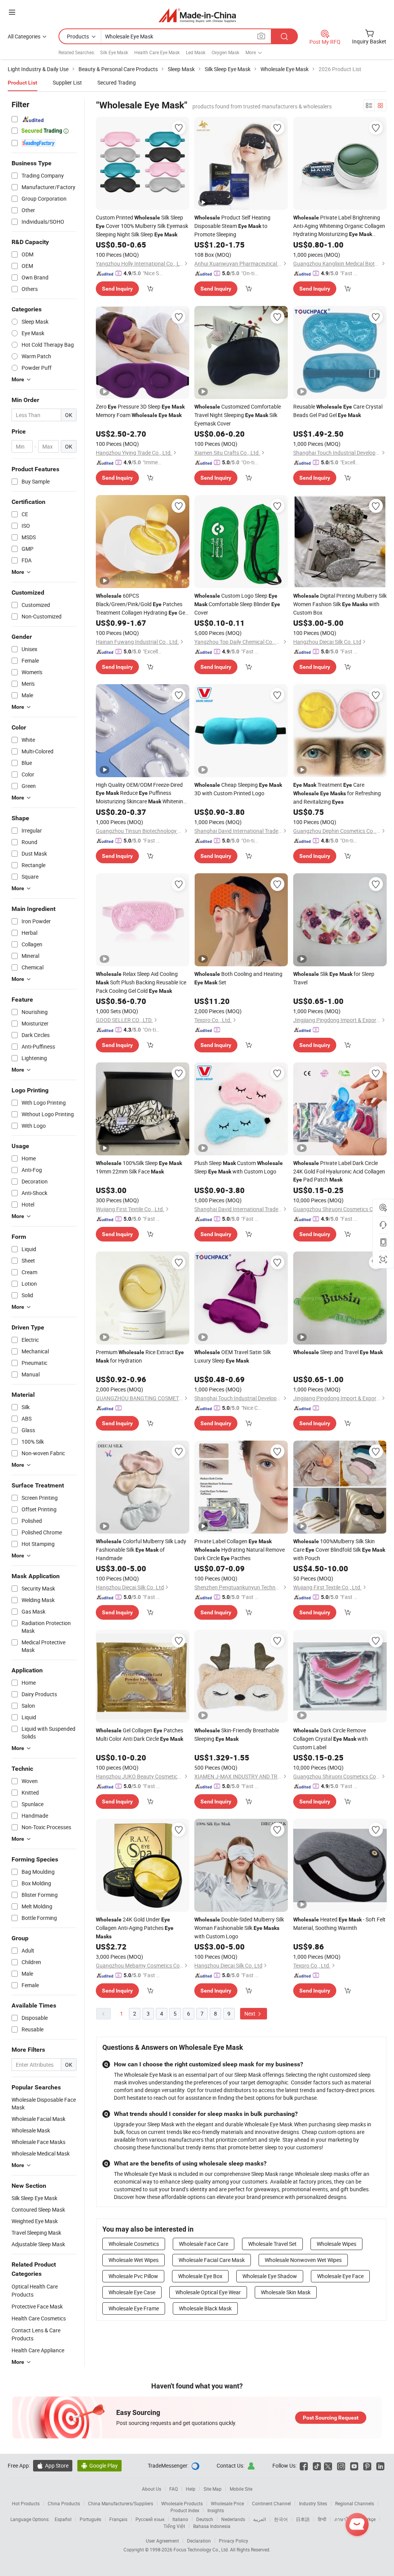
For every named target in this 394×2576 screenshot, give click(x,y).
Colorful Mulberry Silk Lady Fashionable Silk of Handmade (141, 1550)
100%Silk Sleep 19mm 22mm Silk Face (139, 1167)
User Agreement (162, 2541)
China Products (64, 2503)
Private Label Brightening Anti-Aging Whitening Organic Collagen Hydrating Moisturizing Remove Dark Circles (339, 226)
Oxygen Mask (225, 52)
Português (90, 2519)
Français (118, 2519)
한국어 (281, 2519)
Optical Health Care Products (35, 2290)
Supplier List (67, 82)
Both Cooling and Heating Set (238, 978)
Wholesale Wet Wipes (134, 2260)
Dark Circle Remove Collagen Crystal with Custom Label (331, 1739)
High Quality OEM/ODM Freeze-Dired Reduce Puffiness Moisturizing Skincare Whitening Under (141, 793)
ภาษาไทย (344, 2519)
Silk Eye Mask (114, 52)
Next (250, 2013)
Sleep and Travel (338, 1352)
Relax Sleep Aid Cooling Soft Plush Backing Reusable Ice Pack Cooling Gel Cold (141, 982)
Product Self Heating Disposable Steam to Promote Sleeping (232, 226)
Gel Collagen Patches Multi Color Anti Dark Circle (139, 1734)
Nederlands (233, 2519)
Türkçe (369, 2519)
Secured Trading (117, 82)
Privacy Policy (234, 2541)
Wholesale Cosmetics (134, 2244)
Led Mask (196, 52)
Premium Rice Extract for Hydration (140, 1356)
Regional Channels (355, 2503)
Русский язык (150, 2519)
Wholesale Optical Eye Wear (208, 2292)
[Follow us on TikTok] (317, 2465)
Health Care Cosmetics (39, 2318)
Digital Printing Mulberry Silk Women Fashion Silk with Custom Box (340, 604)
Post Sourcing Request (331, 2418)
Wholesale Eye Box (200, 2276)
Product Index (185, 2510)
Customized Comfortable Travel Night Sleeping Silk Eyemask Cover (238, 415)
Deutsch (205, 2519)
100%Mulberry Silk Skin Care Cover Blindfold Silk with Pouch (339, 1550)
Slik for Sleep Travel (334, 978)
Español (63, 2519)
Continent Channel (271, 2503)
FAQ (174, 2489)
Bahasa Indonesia (212, 2526)
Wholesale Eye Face (340, 2276)
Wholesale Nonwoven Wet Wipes (303, 2260)
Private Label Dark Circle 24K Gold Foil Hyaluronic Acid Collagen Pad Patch (339, 1171)
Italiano (180, 2519)
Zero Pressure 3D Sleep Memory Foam (140, 411)
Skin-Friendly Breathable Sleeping (237, 1734)
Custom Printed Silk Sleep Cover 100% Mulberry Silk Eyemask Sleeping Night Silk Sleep (142, 226)
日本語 (303, 2519)
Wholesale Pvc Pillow (133, 2276)
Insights (216, 2510)
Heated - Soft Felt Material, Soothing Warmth (339, 1924)
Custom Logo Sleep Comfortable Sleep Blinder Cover (237, 604)
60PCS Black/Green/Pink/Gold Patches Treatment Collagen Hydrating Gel (141, 604)
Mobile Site (241, 2489)
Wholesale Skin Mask (286, 2292)
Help (191, 2489)
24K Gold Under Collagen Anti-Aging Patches (135, 1928)
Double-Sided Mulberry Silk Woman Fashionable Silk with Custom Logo (239, 1928)
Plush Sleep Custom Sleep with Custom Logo (239, 1167)
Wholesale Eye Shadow (270, 2276)
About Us (152, 2489)
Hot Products (26, 2503)
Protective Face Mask (37, 2306)
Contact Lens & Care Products (36, 2334)
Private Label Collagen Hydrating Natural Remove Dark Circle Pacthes (240, 1550)
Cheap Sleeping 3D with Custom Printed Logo (238, 789)
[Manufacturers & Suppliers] (197, 15)
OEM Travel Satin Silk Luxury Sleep (233, 1356)
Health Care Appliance (38, 2350)
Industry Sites (313, 2503)
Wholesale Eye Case (132, 2292)
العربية (260, 2519)
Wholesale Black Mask (205, 2308)
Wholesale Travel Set (272, 2244)
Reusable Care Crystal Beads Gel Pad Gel (338, 411)
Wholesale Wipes (336, 2244)
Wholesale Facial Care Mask (212, 2260)
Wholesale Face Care (204, 2244)
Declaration (199, 2541)
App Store (53, 2465)
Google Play (99, 2465)
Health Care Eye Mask (157, 52)
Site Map (213, 2489)
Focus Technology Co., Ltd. (202, 2549)
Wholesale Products (182, 2503)
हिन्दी (322, 2519)
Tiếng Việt (174, 2526)
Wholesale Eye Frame (134, 2308)
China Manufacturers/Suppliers (121, 2503)
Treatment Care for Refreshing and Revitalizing (337, 793)
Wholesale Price (227, 2503)
